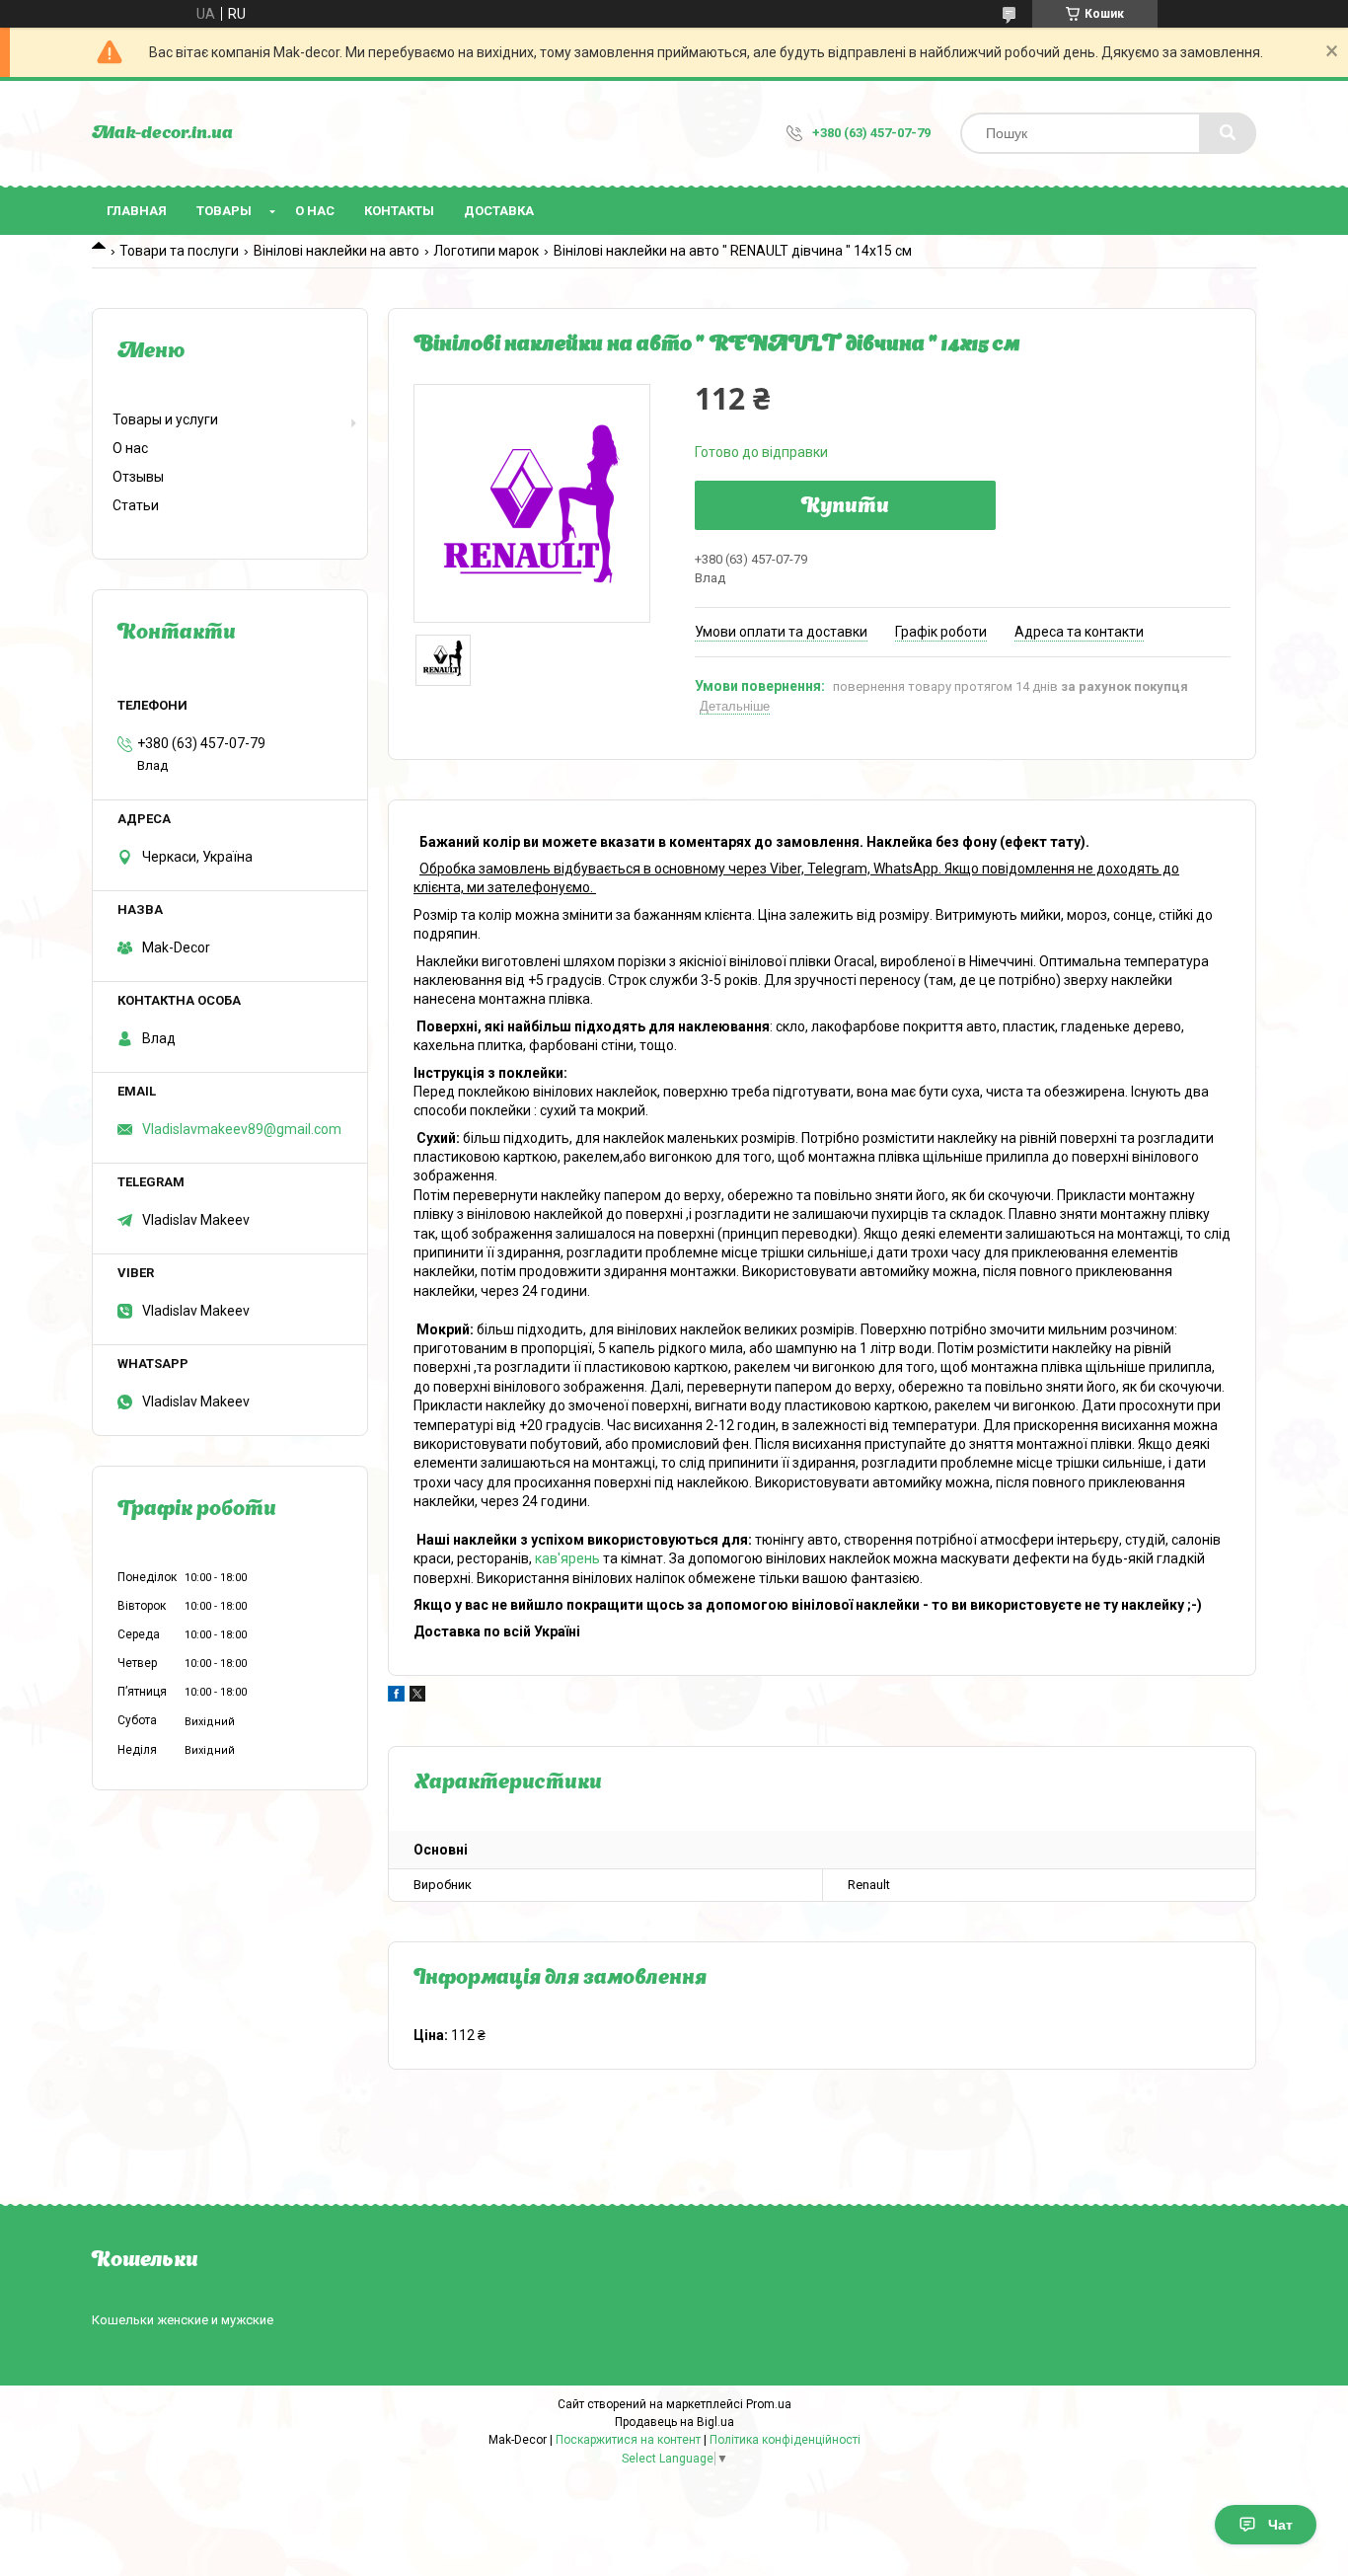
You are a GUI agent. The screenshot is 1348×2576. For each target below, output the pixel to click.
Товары (224, 211)
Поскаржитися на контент (628, 2440)
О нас (315, 211)
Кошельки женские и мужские (183, 2320)
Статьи (136, 505)
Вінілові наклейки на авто (337, 251)
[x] (417, 1697)
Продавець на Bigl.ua (674, 2422)
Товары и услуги (165, 419)
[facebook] (396, 1697)
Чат (1280, 2525)
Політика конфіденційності (785, 2440)
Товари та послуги (179, 251)
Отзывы (138, 477)
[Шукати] (1228, 133)
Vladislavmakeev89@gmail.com (242, 1129)
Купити (845, 507)
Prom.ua (769, 2404)
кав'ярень (567, 1558)
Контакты (399, 211)
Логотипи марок (486, 251)
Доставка (499, 211)
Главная (137, 211)
